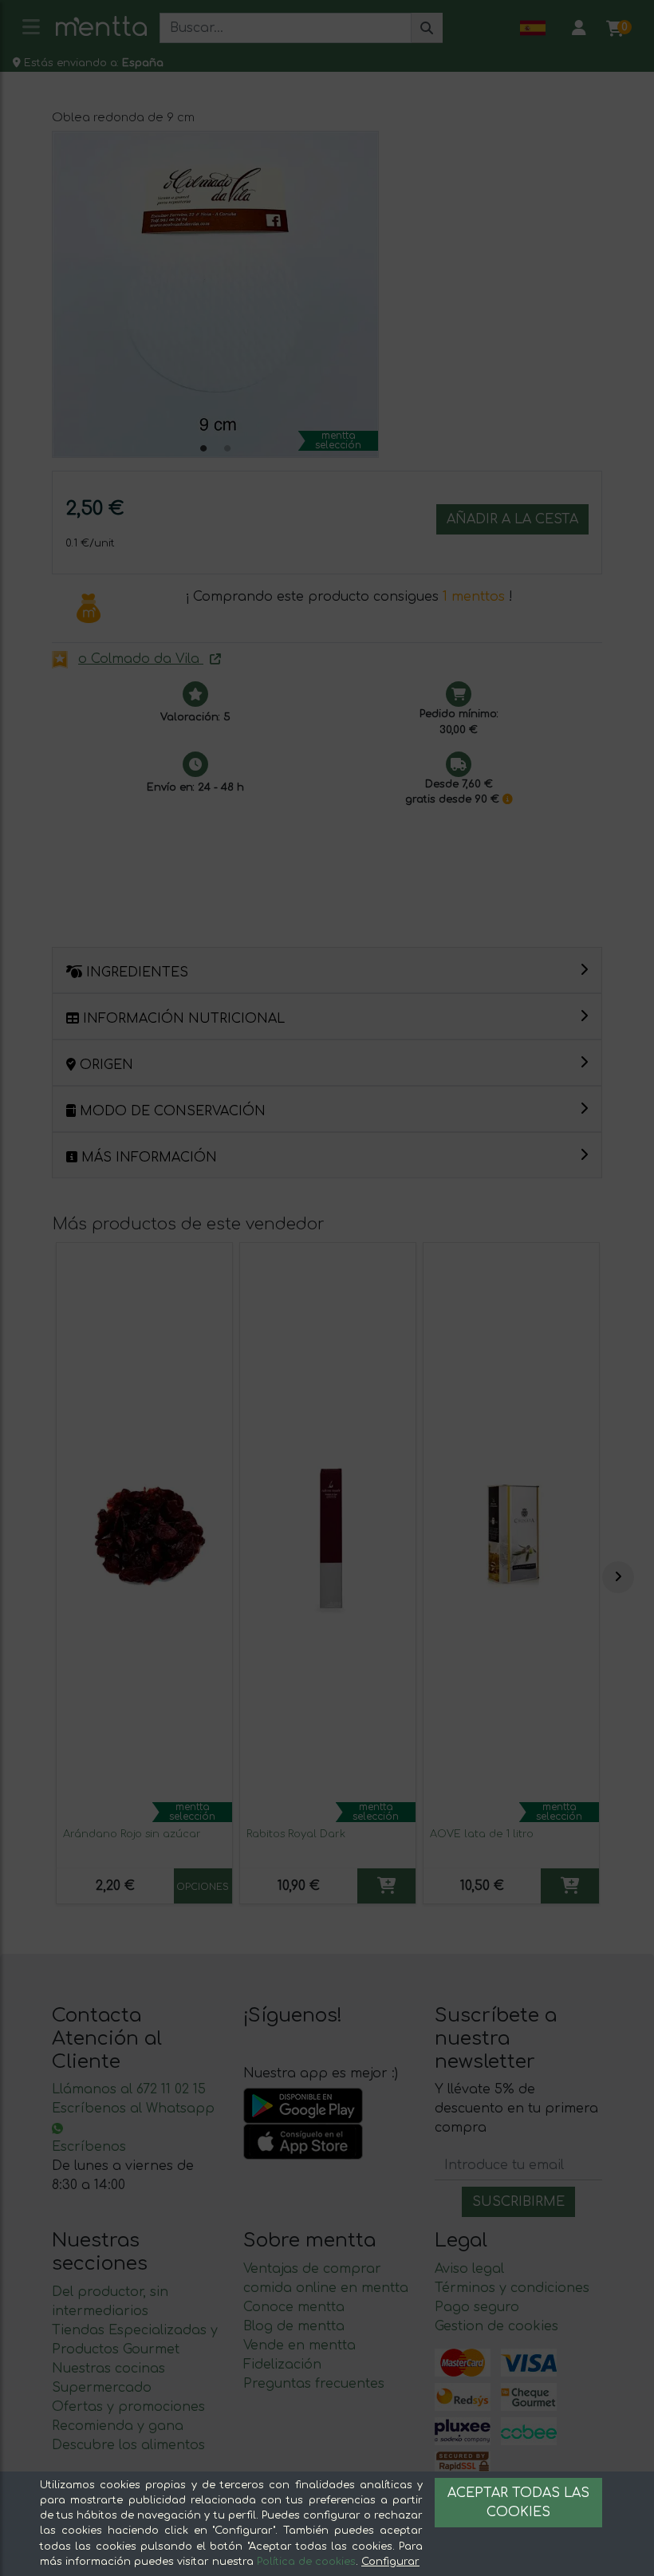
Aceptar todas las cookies (518, 2503)
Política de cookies (306, 2562)
